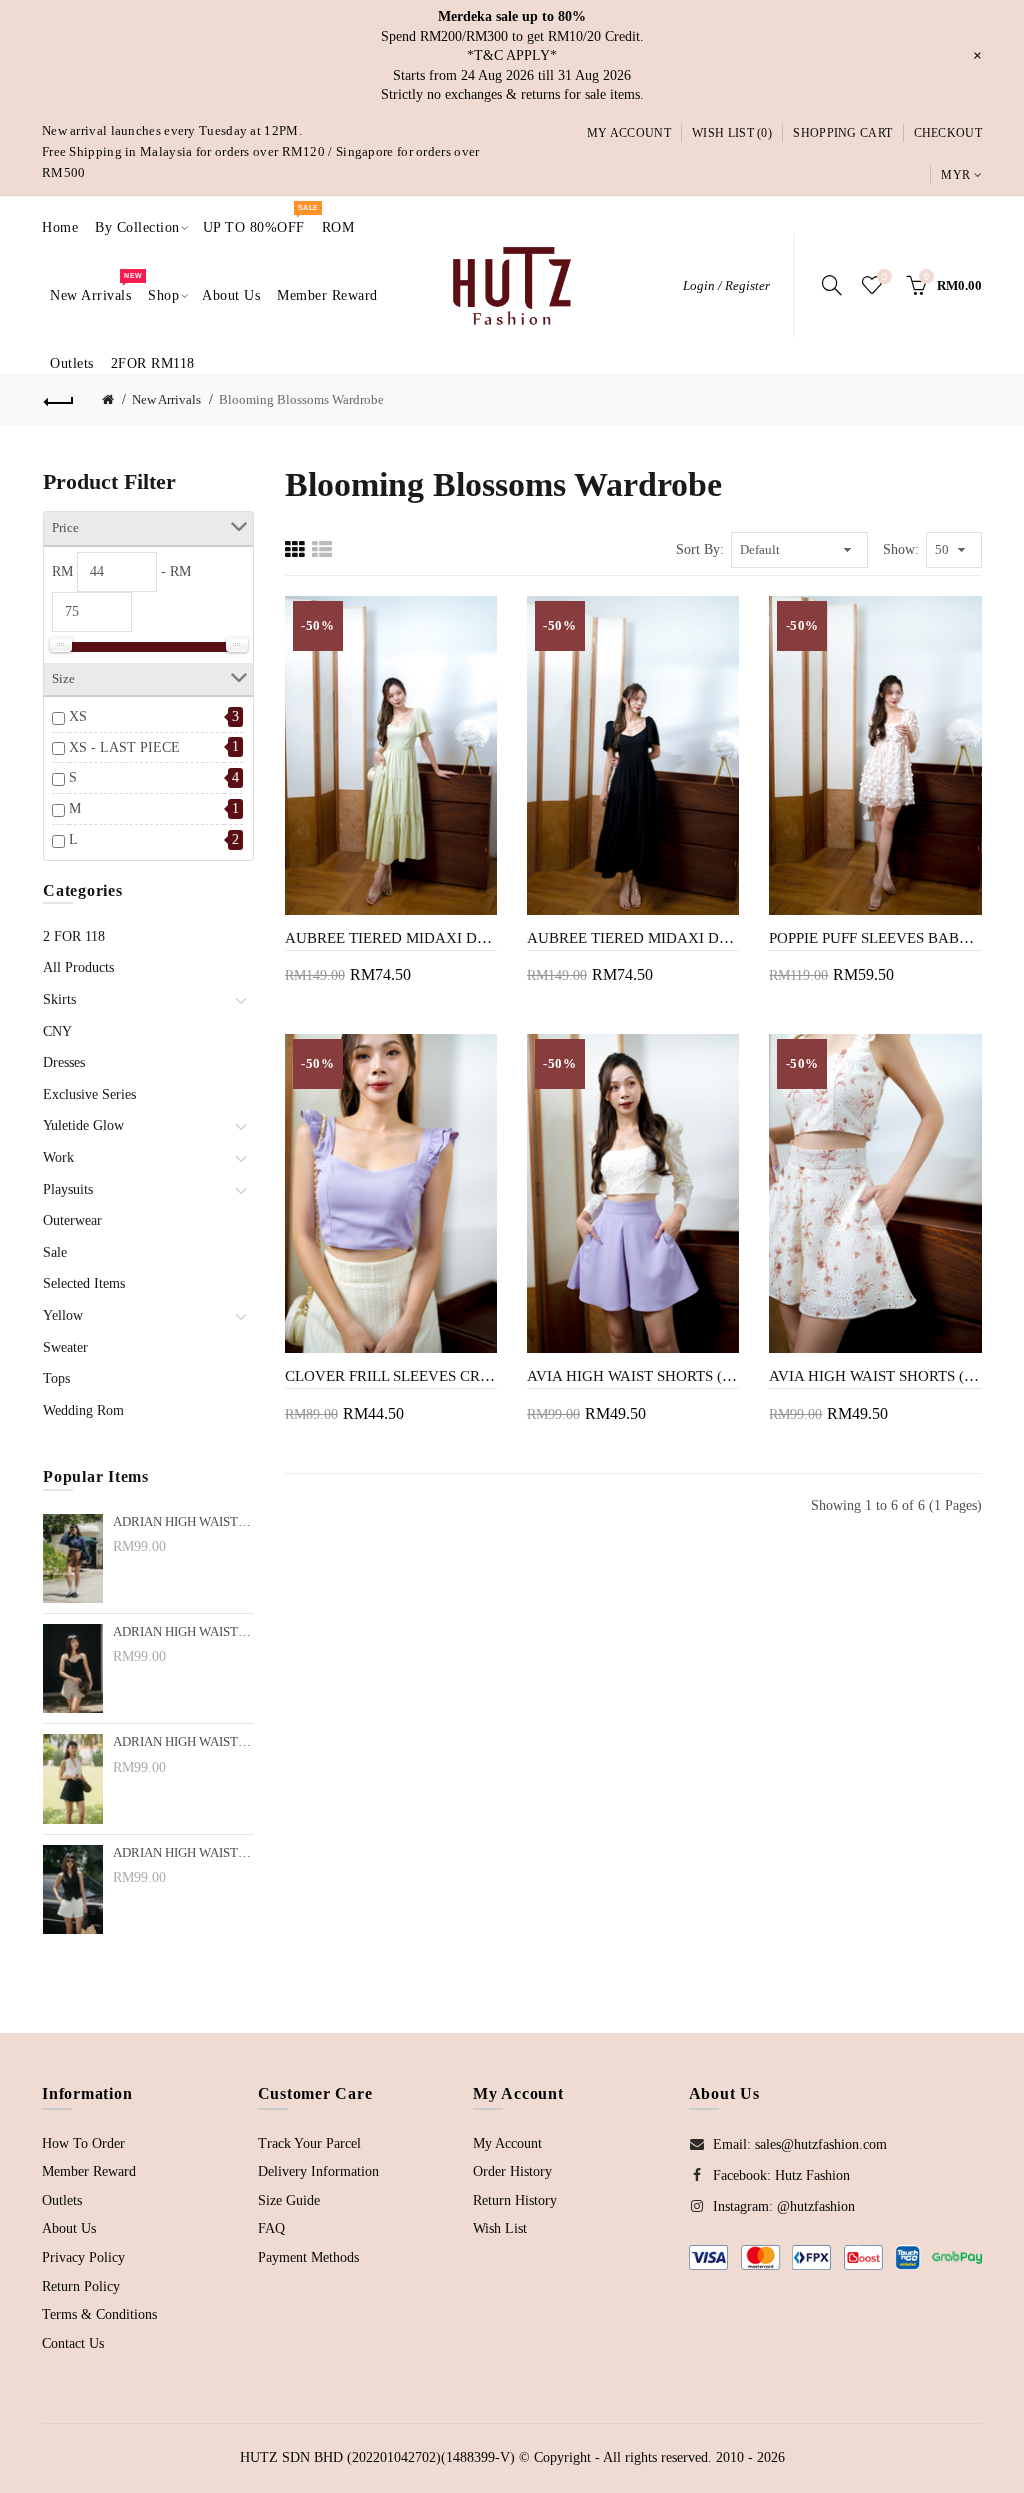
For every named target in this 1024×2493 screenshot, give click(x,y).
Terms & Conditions (99, 2314)
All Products (78, 967)
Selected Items (84, 1283)
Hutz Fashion (812, 2175)
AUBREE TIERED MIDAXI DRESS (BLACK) (633, 938)
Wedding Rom (83, 1410)
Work (58, 1157)
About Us (69, 2228)
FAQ (271, 2228)
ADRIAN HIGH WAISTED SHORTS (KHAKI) (183, 1632)
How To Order (83, 2143)
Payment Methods (308, 2257)
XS (78, 716)
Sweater (65, 1347)
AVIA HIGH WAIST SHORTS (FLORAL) (875, 1376)
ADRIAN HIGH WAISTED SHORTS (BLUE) (183, 1742)
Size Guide (289, 2200)
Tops (56, 1378)
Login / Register (726, 285)
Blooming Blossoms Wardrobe (301, 399)
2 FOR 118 (74, 936)
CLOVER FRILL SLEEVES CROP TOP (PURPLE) (391, 1376)
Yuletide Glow (83, 1125)
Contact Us (73, 2343)
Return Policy (81, 2286)
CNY (57, 1031)
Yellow (63, 1315)
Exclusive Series (89, 1094)
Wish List (500, 2228)
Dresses (64, 1062)
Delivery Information (318, 2171)
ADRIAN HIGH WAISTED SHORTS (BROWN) (183, 1522)
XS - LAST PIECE (124, 747)
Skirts (59, 999)
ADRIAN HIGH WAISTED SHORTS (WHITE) (183, 1853)
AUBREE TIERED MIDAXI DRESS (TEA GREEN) (391, 938)
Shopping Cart (842, 133)
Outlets (62, 2200)
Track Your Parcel (309, 2143)
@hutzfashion (816, 2206)
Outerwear (72, 1220)
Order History (512, 2171)
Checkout (948, 133)
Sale (55, 1252)
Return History (515, 2200)
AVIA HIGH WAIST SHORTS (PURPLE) (633, 1376)
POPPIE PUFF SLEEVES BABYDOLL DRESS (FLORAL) (875, 938)
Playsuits (68, 1189)
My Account (629, 133)
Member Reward (89, 2171)
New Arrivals (166, 399)
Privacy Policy (83, 2257)
